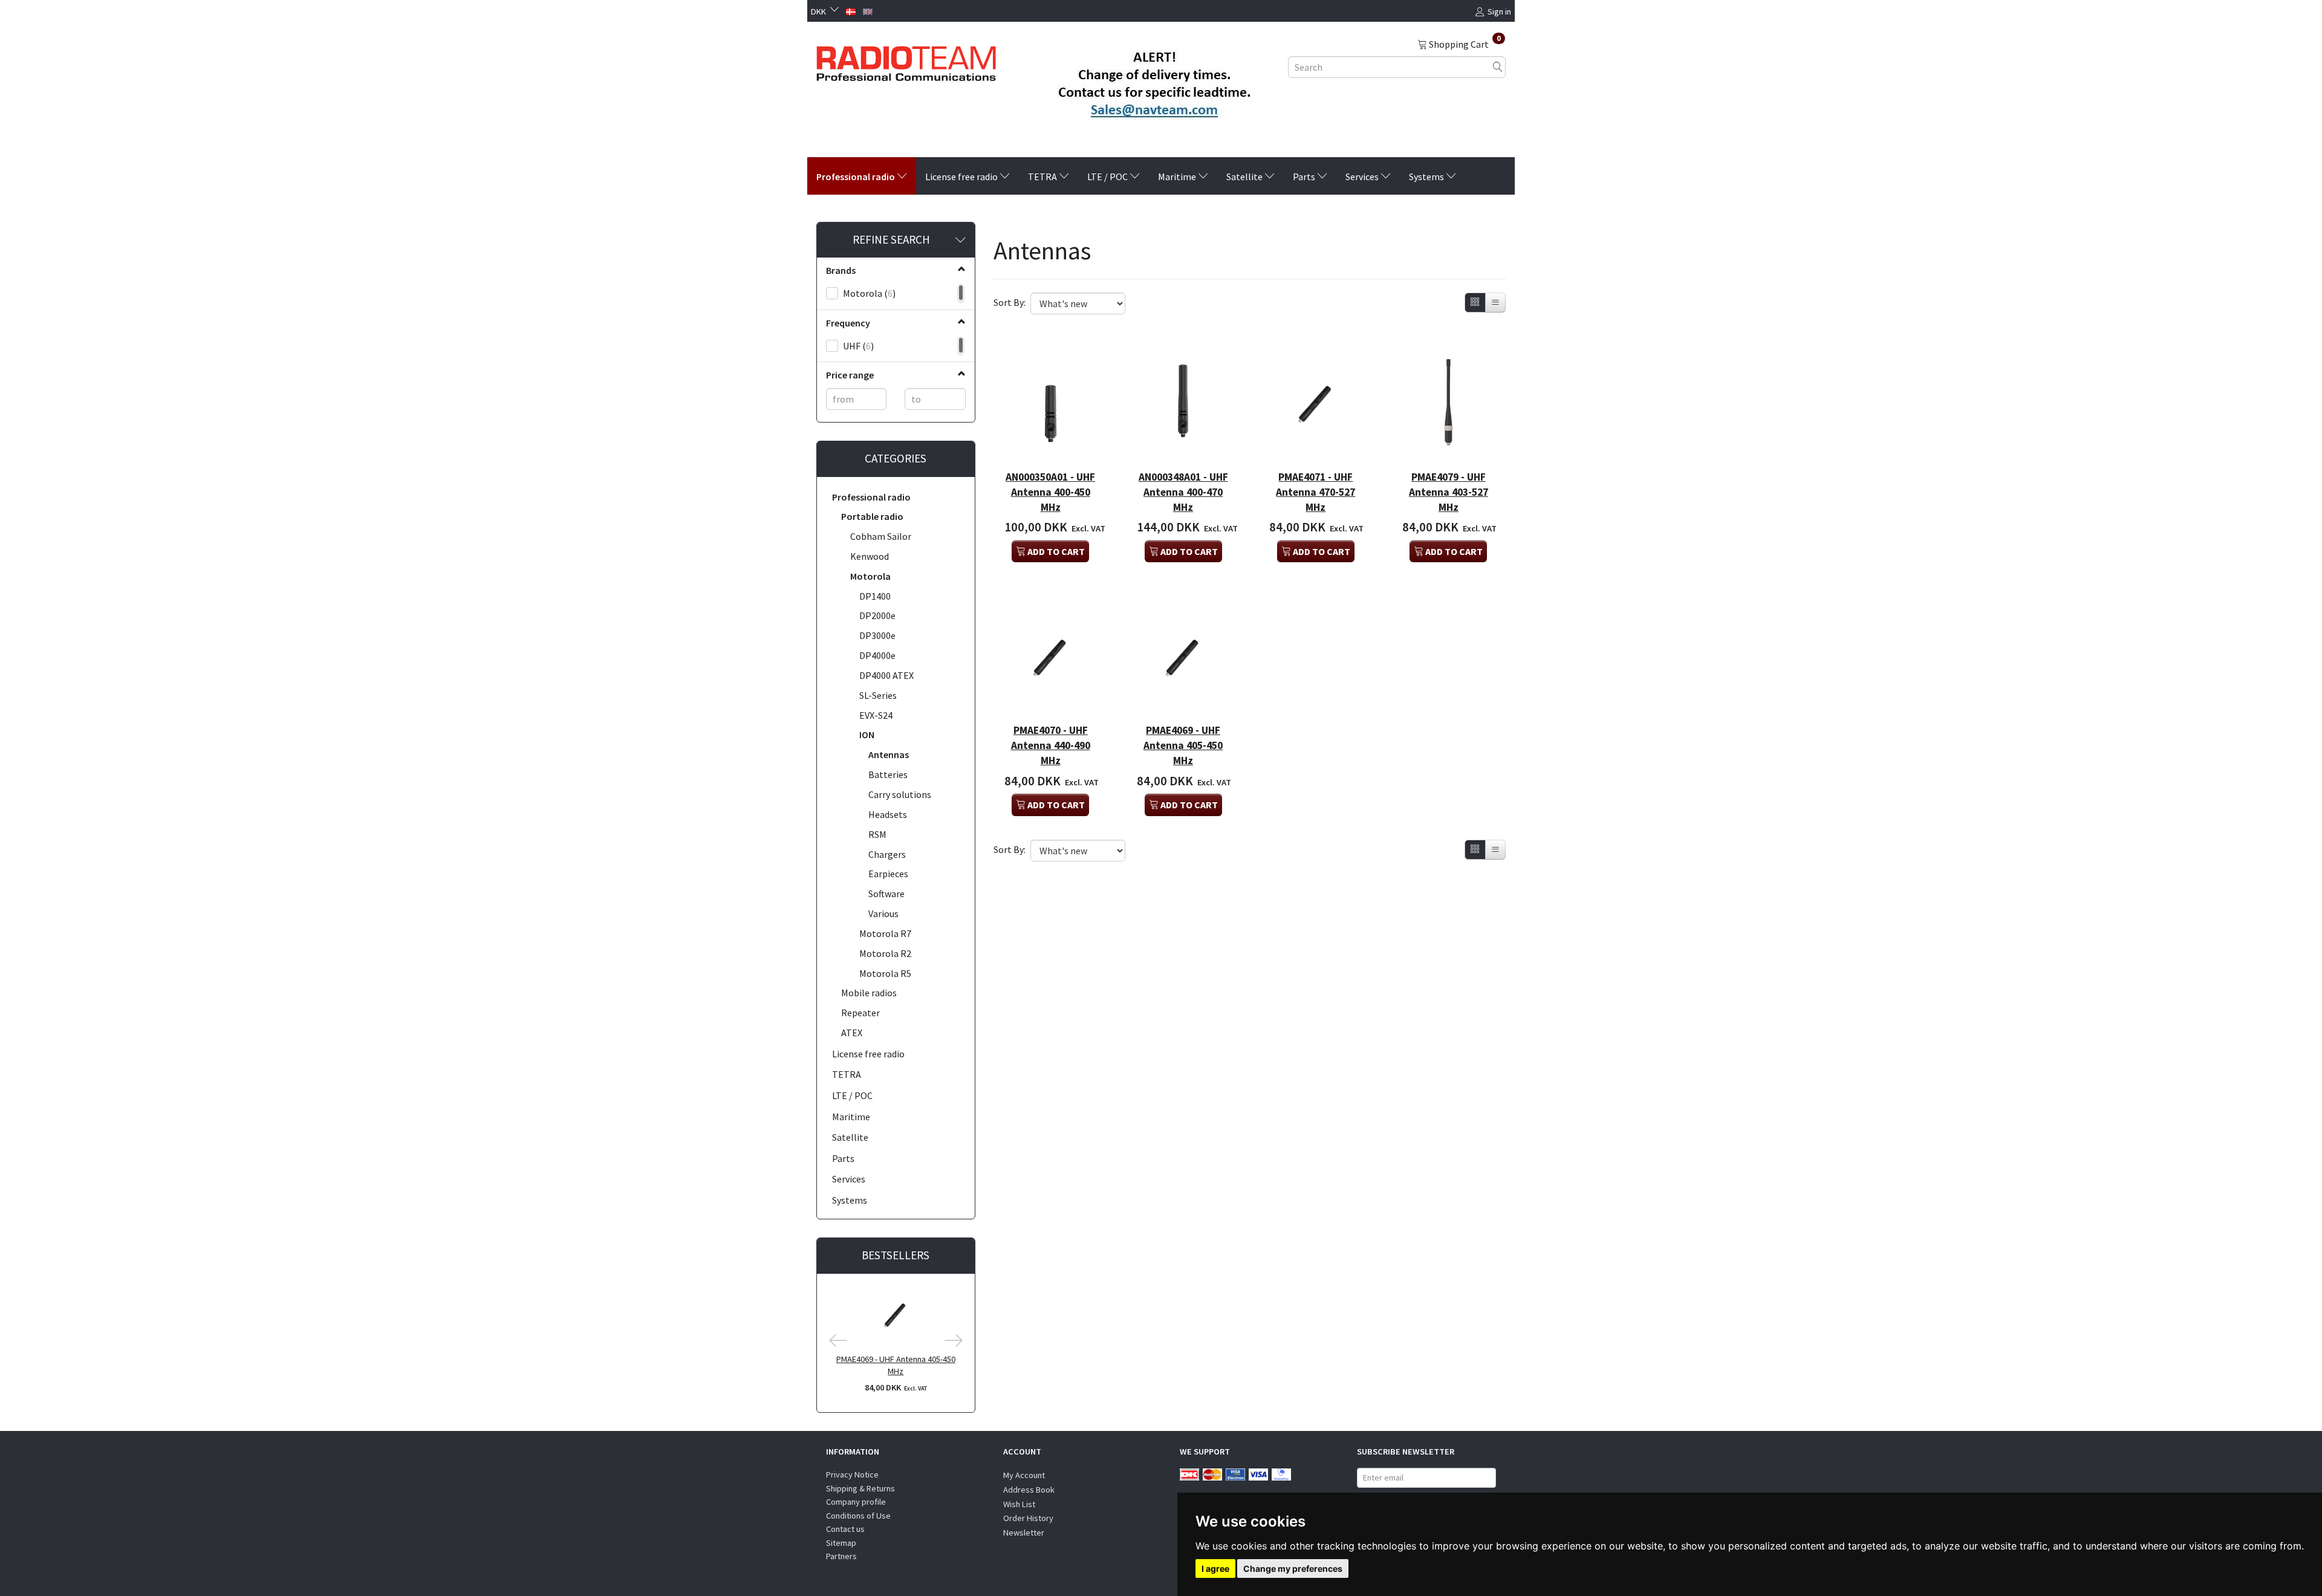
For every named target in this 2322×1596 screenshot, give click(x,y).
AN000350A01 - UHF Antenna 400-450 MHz (1050, 492)
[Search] (1498, 67)
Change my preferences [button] (1293, 1568)
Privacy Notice (852, 1474)
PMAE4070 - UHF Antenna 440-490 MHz (1051, 745)
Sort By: (1010, 302)
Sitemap (841, 1543)
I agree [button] (1215, 1568)
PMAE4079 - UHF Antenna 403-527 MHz (1449, 492)
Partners (841, 1556)
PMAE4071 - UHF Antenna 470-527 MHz (1315, 492)
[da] (851, 10)
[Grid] (1475, 303)
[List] (1495, 303)
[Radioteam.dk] (906, 60)
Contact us (845, 1529)
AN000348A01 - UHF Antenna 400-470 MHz (1183, 492)
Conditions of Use (858, 1516)
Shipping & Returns (860, 1488)
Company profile (856, 1502)
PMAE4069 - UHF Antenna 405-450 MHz (896, 1365)
